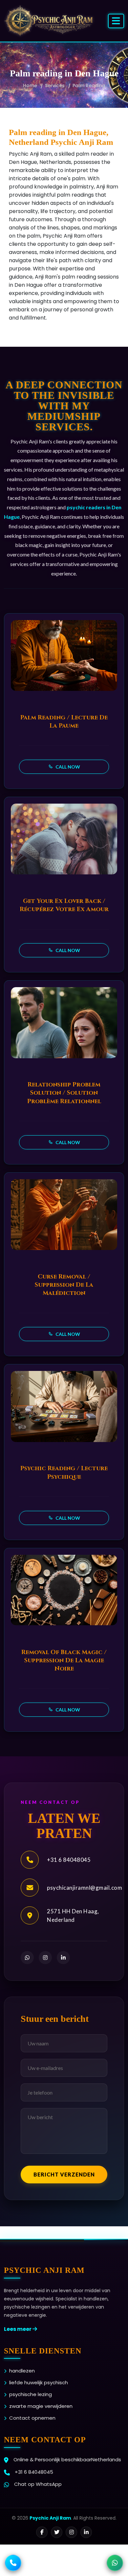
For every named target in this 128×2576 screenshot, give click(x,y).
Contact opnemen (32, 2418)
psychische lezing (31, 2394)
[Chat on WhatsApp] (115, 2563)
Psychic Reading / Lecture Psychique (64, 1473)
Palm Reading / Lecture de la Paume (64, 722)
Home (30, 86)
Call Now (67, 767)
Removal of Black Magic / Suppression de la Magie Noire (64, 1660)
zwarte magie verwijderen (41, 2406)
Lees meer (18, 2329)
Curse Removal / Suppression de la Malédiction (64, 1285)
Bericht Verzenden (64, 2174)
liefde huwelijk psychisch (39, 2382)
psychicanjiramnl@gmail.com (85, 1888)
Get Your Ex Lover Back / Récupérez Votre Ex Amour (64, 905)
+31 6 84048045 (69, 1860)
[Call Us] (13, 2563)
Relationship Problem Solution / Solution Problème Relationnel (64, 1093)
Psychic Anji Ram (50, 2518)
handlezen (22, 2371)
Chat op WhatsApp (38, 2484)
